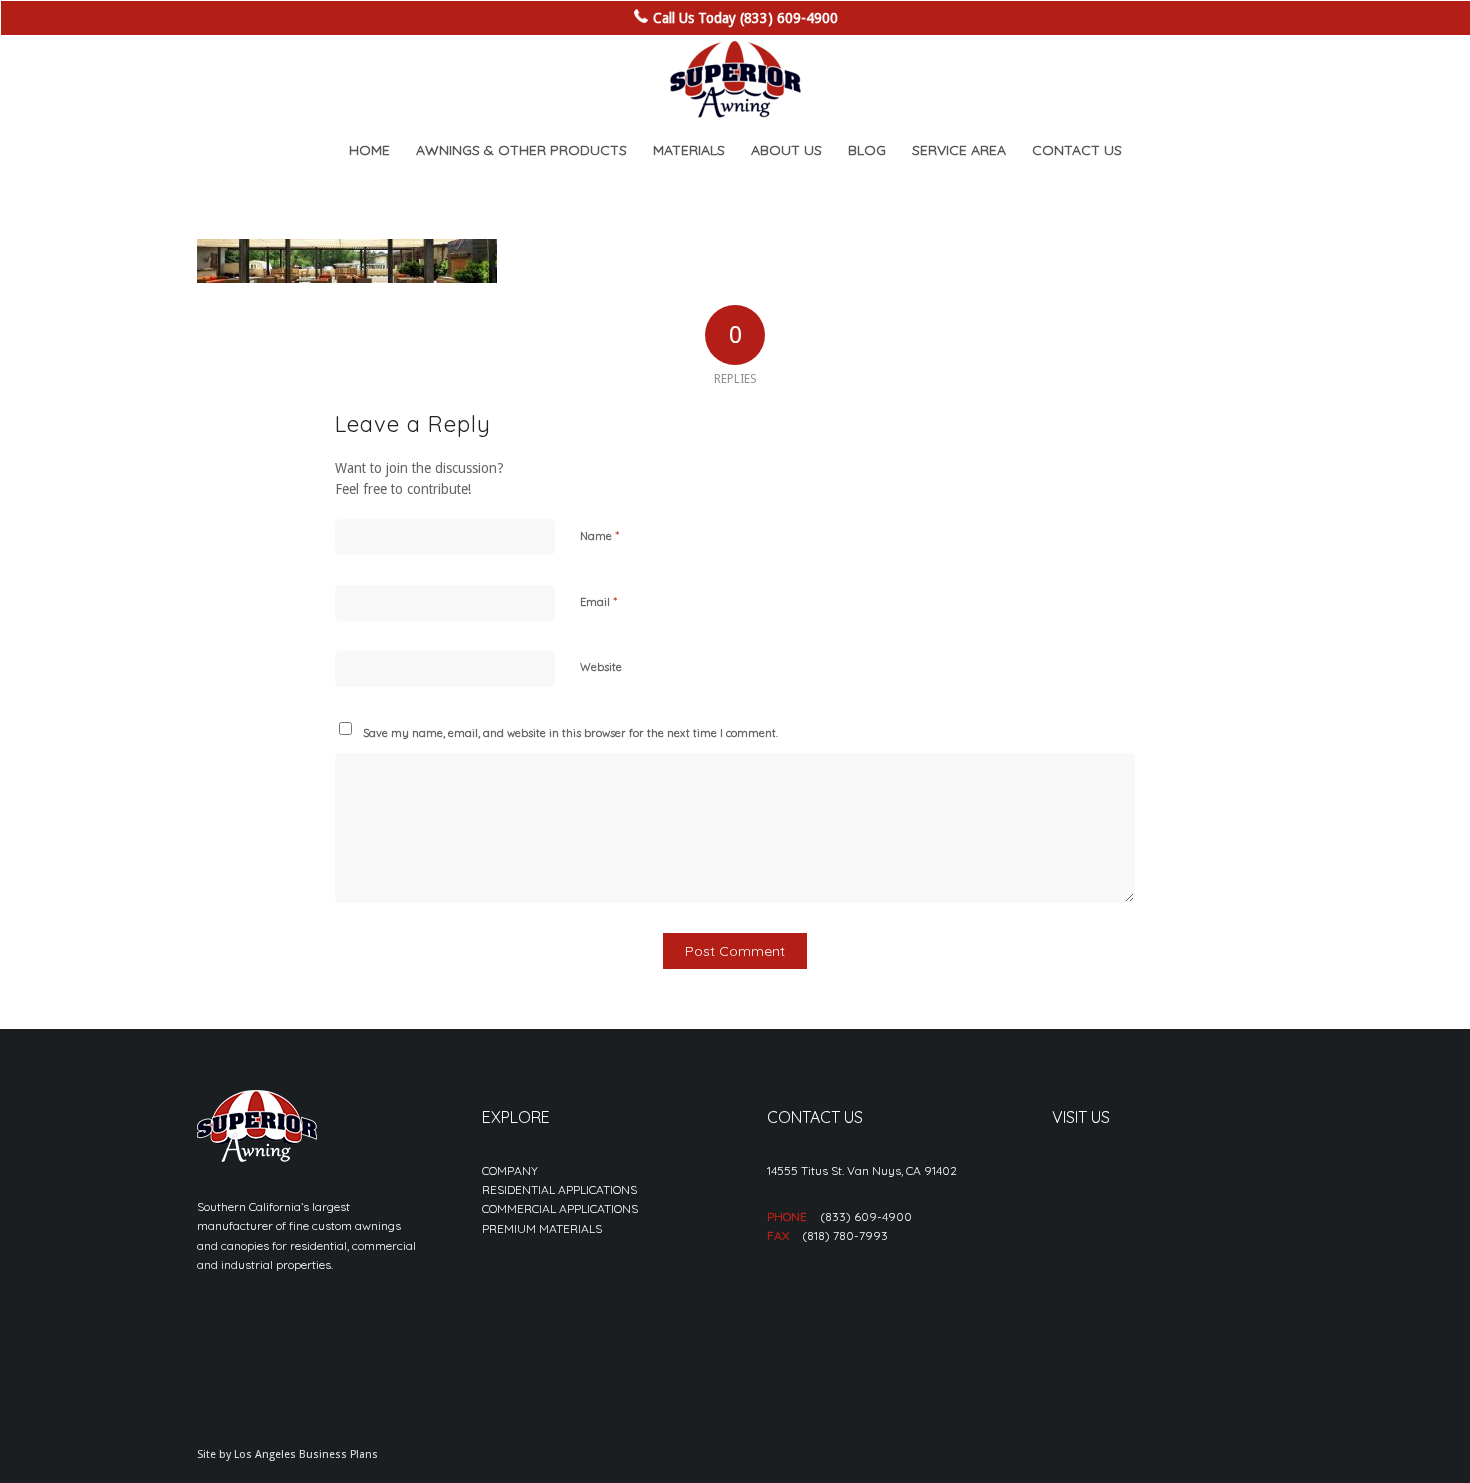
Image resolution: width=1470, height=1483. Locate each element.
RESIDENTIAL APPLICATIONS (559, 1189)
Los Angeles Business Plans (306, 1454)
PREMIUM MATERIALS (542, 1228)
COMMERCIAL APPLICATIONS (560, 1208)
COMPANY (510, 1170)
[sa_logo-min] (735, 80)
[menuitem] (369, 150)
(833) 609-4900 (866, 1216)
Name (599, 535)
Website (601, 667)
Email (598, 601)
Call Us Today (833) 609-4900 (745, 18)
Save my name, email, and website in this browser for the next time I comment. (570, 733)
